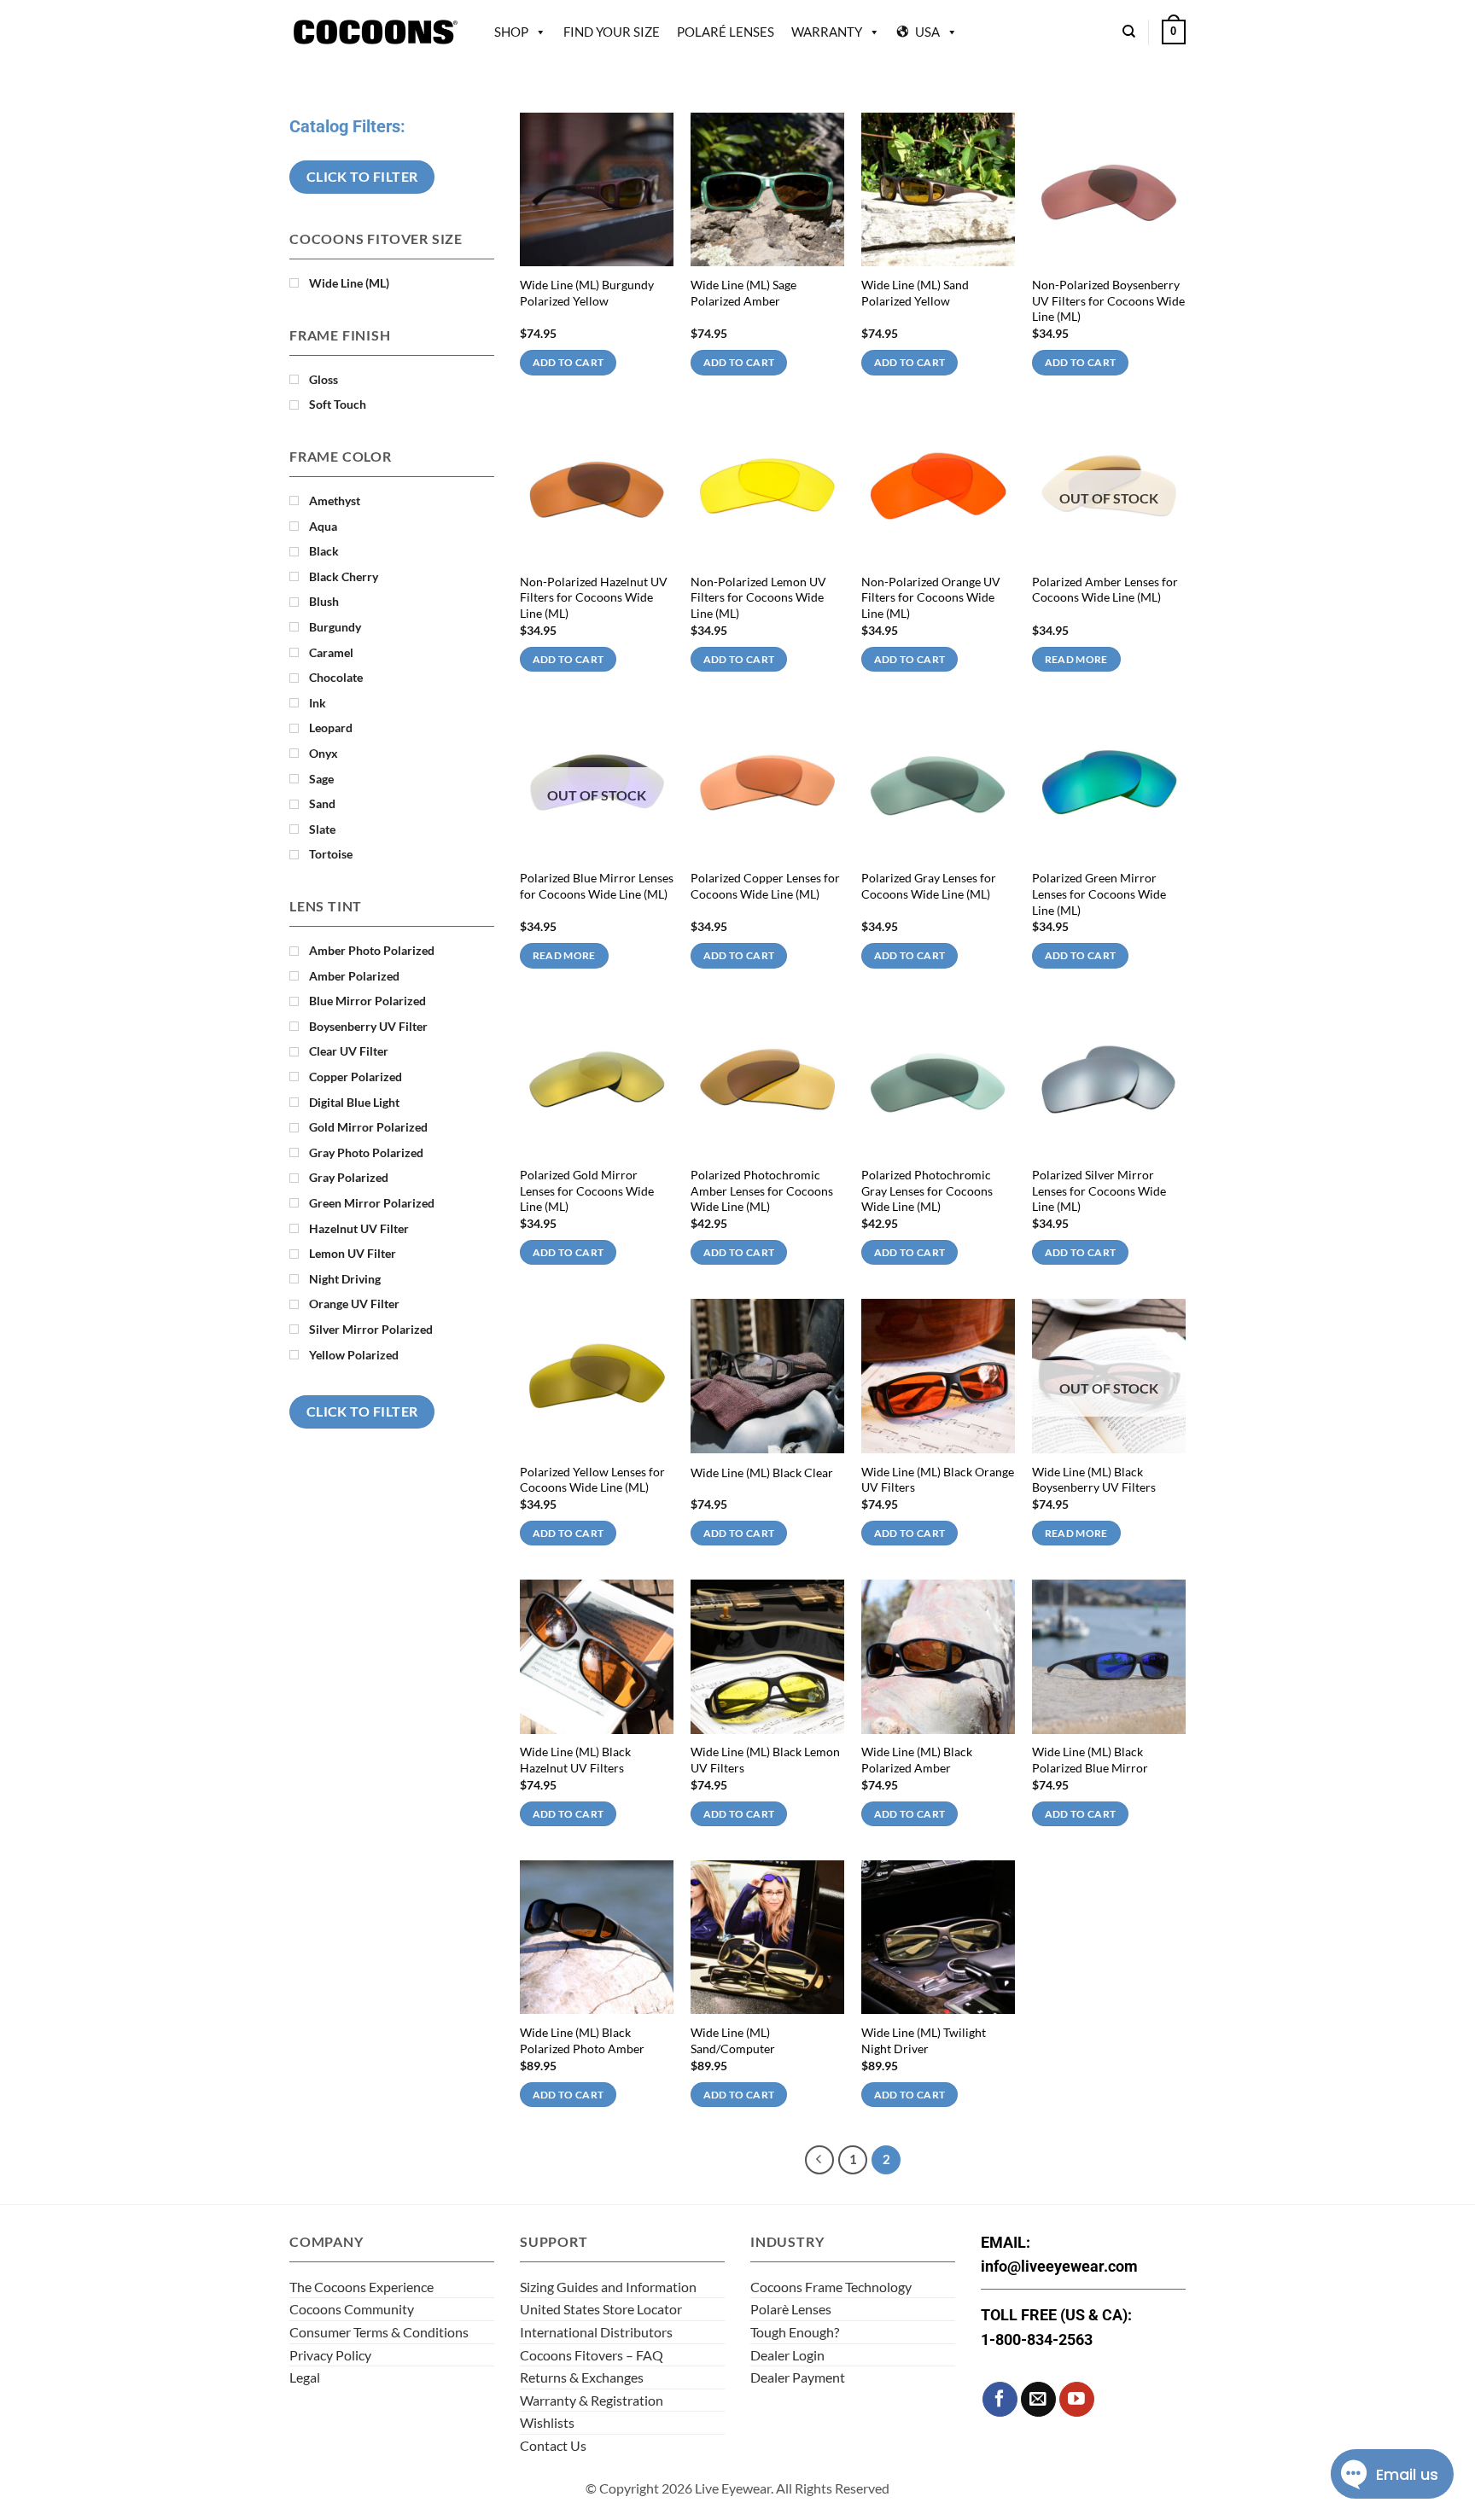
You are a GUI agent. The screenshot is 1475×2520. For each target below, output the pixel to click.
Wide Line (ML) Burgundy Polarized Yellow (587, 293)
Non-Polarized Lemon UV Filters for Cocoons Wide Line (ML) (758, 597)
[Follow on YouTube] (1077, 2399)
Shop (511, 32)
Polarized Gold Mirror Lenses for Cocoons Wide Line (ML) (587, 1190)
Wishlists (547, 2422)
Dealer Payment (798, 2377)
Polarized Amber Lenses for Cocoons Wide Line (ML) (1105, 590)
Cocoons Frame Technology (831, 2287)
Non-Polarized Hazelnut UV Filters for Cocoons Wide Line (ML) (594, 597)
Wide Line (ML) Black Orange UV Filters (938, 1480)
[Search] (1129, 32)
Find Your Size (612, 32)
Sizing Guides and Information (608, 2287)
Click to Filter (362, 177)
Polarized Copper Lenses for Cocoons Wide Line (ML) (765, 886)
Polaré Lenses (726, 32)
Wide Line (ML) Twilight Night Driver (924, 2040)
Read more (1076, 659)
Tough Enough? (795, 2332)
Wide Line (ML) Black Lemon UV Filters (765, 1760)
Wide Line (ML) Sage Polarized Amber (743, 293)
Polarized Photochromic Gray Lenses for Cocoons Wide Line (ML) (927, 1190)
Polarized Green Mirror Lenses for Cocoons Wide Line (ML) (1099, 893)
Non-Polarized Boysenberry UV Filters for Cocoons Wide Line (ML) (1108, 300)
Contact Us (553, 2445)
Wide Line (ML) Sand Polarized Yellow (915, 293)
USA (927, 32)
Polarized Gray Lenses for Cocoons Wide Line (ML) (929, 886)
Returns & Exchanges (582, 2377)
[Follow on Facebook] (1000, 2399)
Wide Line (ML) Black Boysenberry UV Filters (1094, 1480)
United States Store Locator (601, 2309)
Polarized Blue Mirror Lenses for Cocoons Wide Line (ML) (597, 886)
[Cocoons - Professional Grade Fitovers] (375, 32)
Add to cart (568, 362)
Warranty (827, 32)
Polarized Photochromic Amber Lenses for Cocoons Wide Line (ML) (762, 1190)
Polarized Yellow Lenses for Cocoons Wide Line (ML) (592, 1480)
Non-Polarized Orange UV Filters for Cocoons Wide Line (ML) (931, 597)
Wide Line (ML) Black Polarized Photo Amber (582, 2040)
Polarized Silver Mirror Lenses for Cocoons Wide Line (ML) (1099, 1190)
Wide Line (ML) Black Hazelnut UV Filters (575, 1760)
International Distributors (596, 2332)
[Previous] (819, 2160)
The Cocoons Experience (361, 2287)
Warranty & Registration (592, 2400)
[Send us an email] (1038, 2399)
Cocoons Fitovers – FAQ (592, 2355)
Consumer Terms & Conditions (379, 2332)
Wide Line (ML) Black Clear (762, 1472)
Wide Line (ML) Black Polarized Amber (917, 1760)
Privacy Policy (330, 2355)
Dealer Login (787, 2355)
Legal (305, 2377)
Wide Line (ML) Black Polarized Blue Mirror (1090, 1760)
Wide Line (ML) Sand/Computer (733, 2040)
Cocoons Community (352, 2309)
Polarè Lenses (791, 2309)
